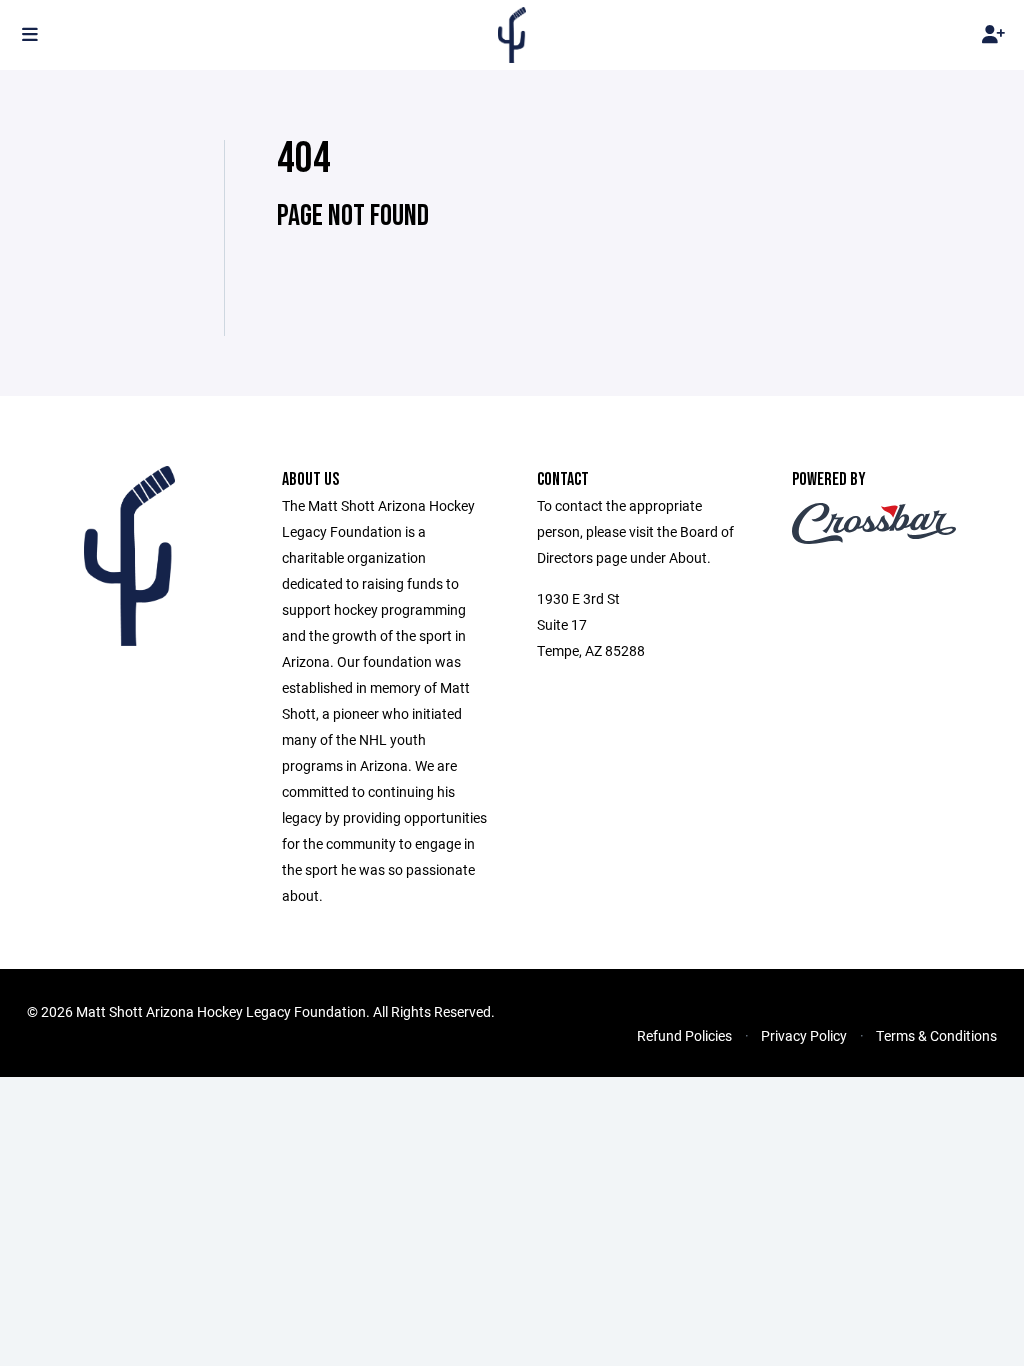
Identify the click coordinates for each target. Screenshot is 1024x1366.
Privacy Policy (804, 1035)
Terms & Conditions (936, 1035)
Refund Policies (684, 1035)
